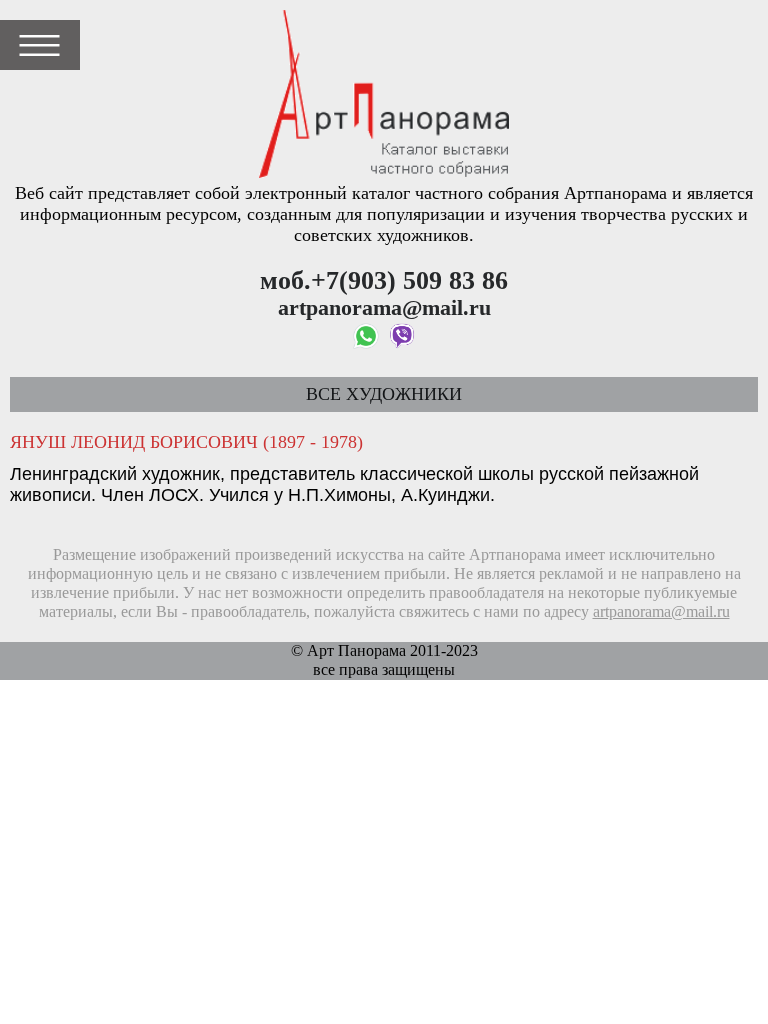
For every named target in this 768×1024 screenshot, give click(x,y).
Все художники (384, 394)
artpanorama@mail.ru (661, 612)
